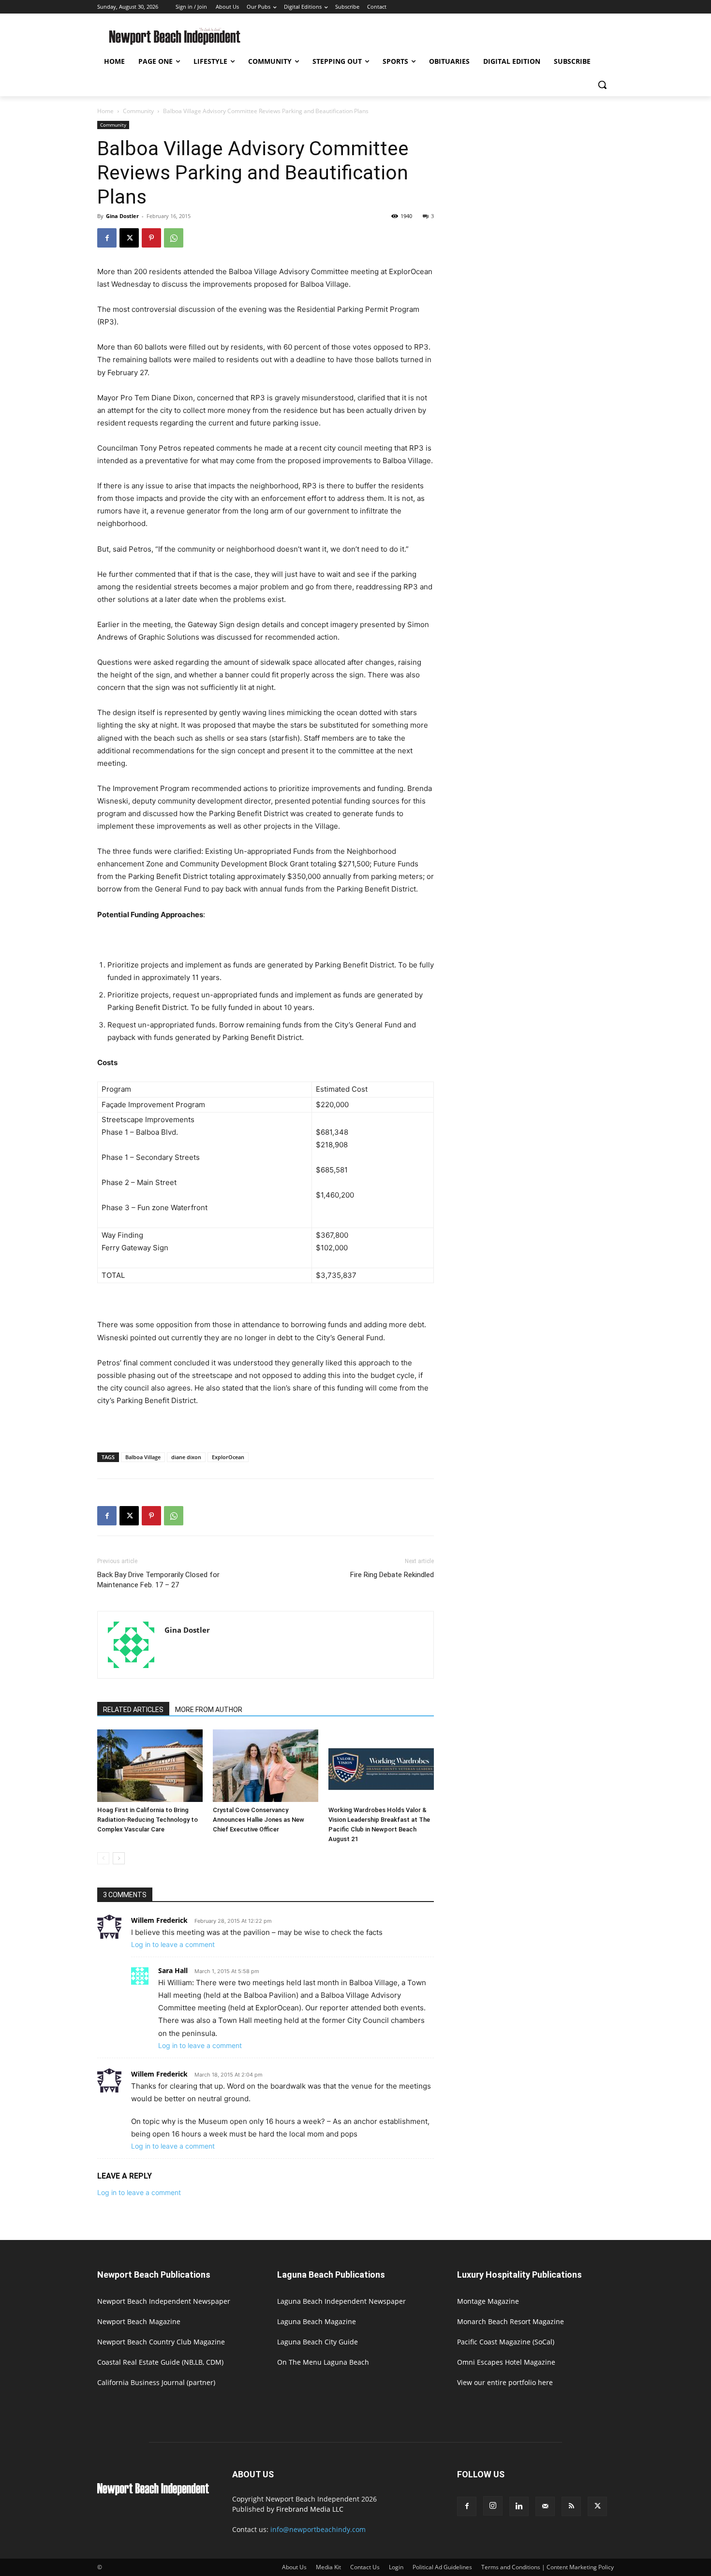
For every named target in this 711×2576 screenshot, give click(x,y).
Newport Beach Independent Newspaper (164, 2301)
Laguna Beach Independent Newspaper (341, 2301)
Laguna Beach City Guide (318, 2342)
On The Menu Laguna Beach (323, 2362)
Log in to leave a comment (173, 1944)
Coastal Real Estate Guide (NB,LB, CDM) (160, 2362)
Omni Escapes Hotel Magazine (506, 2362)
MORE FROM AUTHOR (209, 1710)
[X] (129, 238)
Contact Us (365, 2567)
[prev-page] (103, 1858)
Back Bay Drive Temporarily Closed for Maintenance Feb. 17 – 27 (158, 1580)
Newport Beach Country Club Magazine (161, 2342)
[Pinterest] (151, 238)
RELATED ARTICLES (133, 1710)
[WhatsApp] (174, 238)
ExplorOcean (228, 1457)
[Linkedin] (519, 2506)
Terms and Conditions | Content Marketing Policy (548, 2567)
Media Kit (328, 2567)
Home (105, 111)
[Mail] (545, 2506)
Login (396, 2567)
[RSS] (571, 2506)
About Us (294, 2567)
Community (138, 111)
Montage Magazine (488, 2301)
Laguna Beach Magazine (317, 2321)
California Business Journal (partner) (156, 2382)
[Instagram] (493, 2506)
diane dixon (186, 1457)
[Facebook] (107, 238)
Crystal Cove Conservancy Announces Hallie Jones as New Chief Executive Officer (259, 1820)
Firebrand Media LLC (310, 2509)
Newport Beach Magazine (139, 2321)
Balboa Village (143, 1457)
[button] (602, 85)
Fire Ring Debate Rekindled (392, 1575)
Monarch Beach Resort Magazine (511, 2321)
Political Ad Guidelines (442, 2567)
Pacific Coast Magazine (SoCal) (506, 2342)
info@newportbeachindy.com (318, 2529)
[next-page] (119, 1858)
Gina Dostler (122, 216)
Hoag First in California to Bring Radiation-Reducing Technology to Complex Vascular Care (148, 1820)
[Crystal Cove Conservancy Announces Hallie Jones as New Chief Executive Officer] (266, 1766)
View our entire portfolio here (505, 2382)
